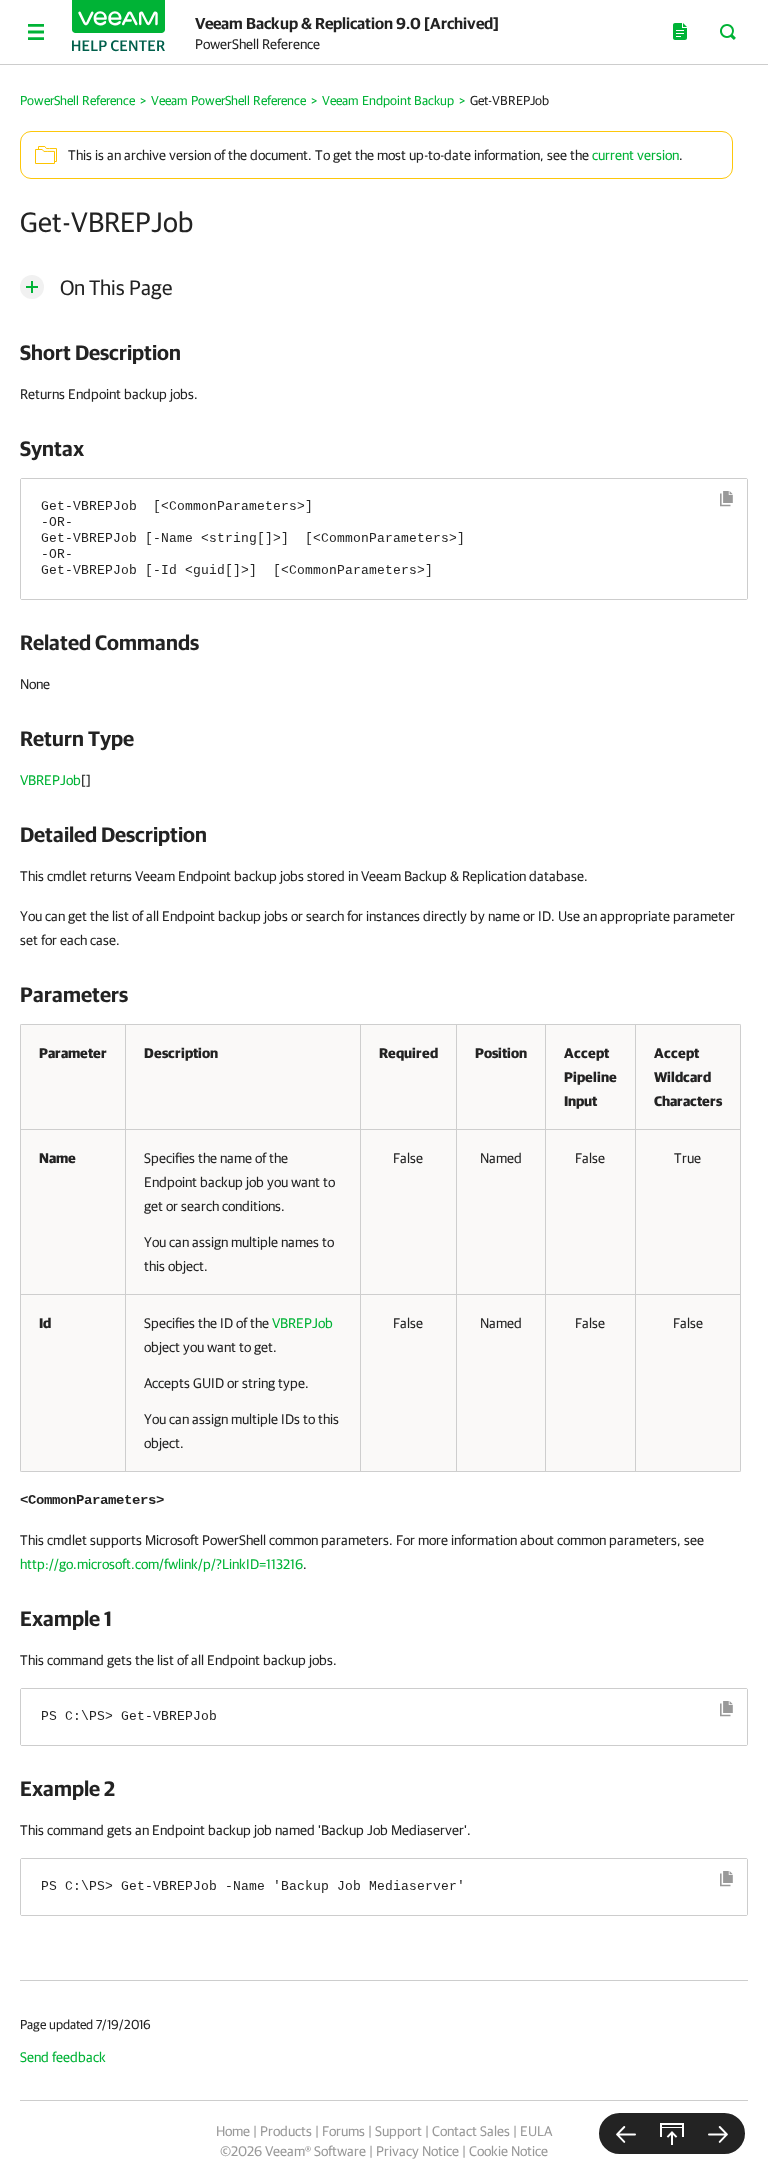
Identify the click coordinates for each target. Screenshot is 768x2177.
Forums (343, 2131)
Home (233, 2131)
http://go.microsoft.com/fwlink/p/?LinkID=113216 (161, 1564)
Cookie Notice (508, 2151)
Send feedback (63, 2057)
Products (286, 2131)
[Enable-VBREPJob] (626, 2133)
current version (635, 155)
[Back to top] (672, 2133)
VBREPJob (50, 780)
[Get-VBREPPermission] (718, 2133)
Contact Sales (471, 2131)
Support (398, 2131)
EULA (536, 2131)
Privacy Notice (417, 2151)
